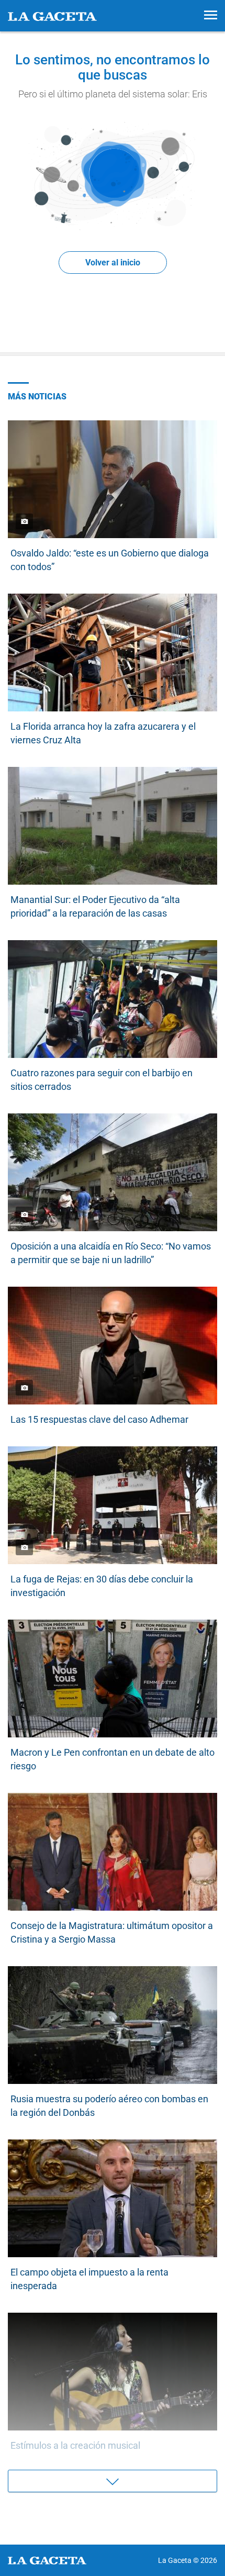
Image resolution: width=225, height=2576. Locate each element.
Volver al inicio (113, 263)
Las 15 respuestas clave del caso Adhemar (99, 1419)
